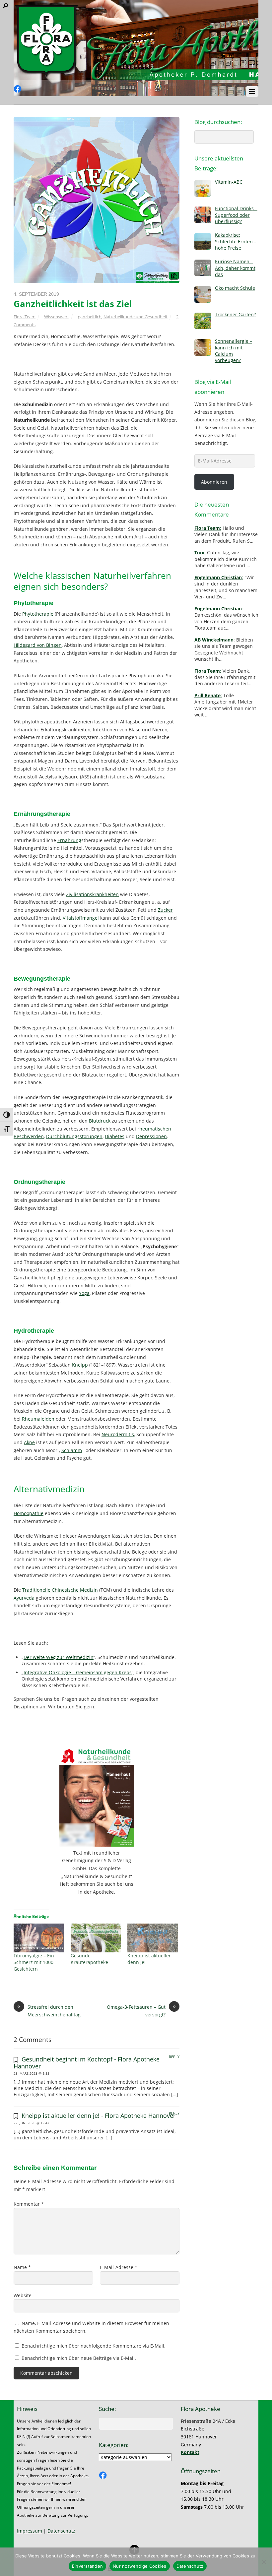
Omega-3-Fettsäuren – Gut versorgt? (141, 2011)
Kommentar (29, 2204)
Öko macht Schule (235, 288)
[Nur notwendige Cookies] (264, 2562)
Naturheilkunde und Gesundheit (136, 317)
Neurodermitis (118, 1434)
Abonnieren (214, 482)
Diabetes (115, 1136)
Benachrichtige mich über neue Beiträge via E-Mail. (79, 2358)
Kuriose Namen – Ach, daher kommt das (235, 268)
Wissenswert (57, 317)
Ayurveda (24, 1598)
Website (23, 2295)
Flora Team (25, 317)
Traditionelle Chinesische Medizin (60, 1590)
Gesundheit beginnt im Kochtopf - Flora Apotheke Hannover (87, 2062)
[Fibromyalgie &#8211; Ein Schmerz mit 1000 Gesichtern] (39, 1938)
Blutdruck (100, 1121)
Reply (174, 2057)
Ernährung (69, 840)
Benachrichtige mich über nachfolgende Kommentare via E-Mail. (94, 2346)
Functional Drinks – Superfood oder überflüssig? (236, 215)
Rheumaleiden (38, 1419)
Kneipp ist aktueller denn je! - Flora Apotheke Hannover (99, 2116)
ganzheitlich (90, 317)
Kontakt (190, 2452)
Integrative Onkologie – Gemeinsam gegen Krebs (78, 1672)
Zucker (165, 910)
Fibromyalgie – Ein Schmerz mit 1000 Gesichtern (34, 1962)
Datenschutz (61, 2531)
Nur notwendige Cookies (140, 2566)
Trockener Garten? (235, 314)
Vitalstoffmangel (81, 918)
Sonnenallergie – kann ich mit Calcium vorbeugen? (234, 351)
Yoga (84, 1293)
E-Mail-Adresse (119, 2267)
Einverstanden (87, 2566)
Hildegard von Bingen (38, 645)
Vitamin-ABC (229, 182)
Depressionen (151, 1136)
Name (22, 2267)
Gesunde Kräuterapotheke (89, 1959)
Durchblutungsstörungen (74, 1136)
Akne (29, 1442)
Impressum (30, 2531)
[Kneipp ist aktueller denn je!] (153, 1938)
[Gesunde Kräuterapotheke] (96, 1938)
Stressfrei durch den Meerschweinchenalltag (49, 2011)
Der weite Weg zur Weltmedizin (59, 1657)
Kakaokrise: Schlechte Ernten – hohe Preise (236, 241)
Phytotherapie (38, 614)
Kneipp (80, 1365)
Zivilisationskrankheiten (92, 894)
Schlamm (72, 1450)
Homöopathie (29, 1513)
